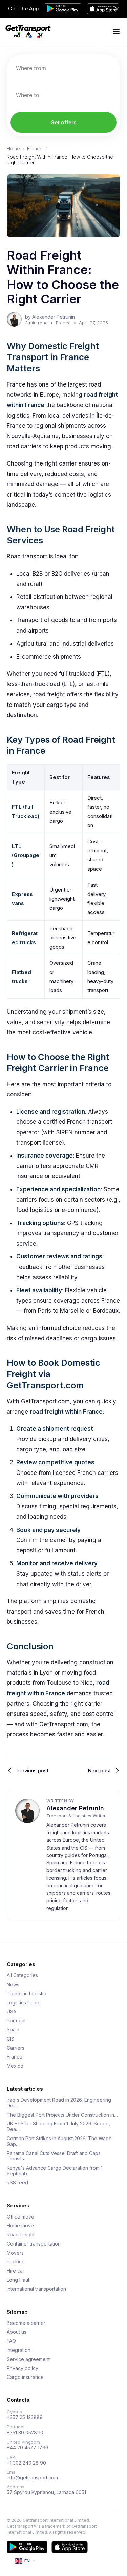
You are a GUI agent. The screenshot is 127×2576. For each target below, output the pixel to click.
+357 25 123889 (25, 2417)
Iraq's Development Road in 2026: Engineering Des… (59, 2103)
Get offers (63, 122)
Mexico (15, 2066)
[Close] (117, 9)
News (13, 1985)
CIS (10, 2039)
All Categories (22, 1975)
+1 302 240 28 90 (26, 2463)
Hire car (16, 2271)
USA (12, 2012)
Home (13, 149)
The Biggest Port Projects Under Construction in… (62, 2115)
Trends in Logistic (26, 1994)
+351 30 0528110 (25, 2433)
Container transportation (34, 2244)
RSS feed (17, 2183)
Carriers (16, 2048)
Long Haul (18, 2280)
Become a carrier (26, 2323)
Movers (15, 2253)
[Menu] (116, 32)
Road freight (21, 2235)
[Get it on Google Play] (27, 2547)
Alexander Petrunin (75, 1808)
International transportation (36, 2289)
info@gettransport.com (32, 2478)
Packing (16, 2262)
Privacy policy (23, 2368)
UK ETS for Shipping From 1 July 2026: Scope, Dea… (58, 2127)
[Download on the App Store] (70, 2547)
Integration (19, 2350)
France (35, 149)
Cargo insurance (25, 2377)
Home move (20, 2226)
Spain (13, 2030)
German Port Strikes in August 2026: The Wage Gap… (59, 2141)
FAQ (11, 2341)
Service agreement (28, 2359)
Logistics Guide (24, 2003)
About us (17, 2332)
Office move (20, 2217)
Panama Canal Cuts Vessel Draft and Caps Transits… (54, 2156)
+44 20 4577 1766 (28, 2448)
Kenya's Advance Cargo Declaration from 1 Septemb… (55, 2171)
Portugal (16, 2021)
